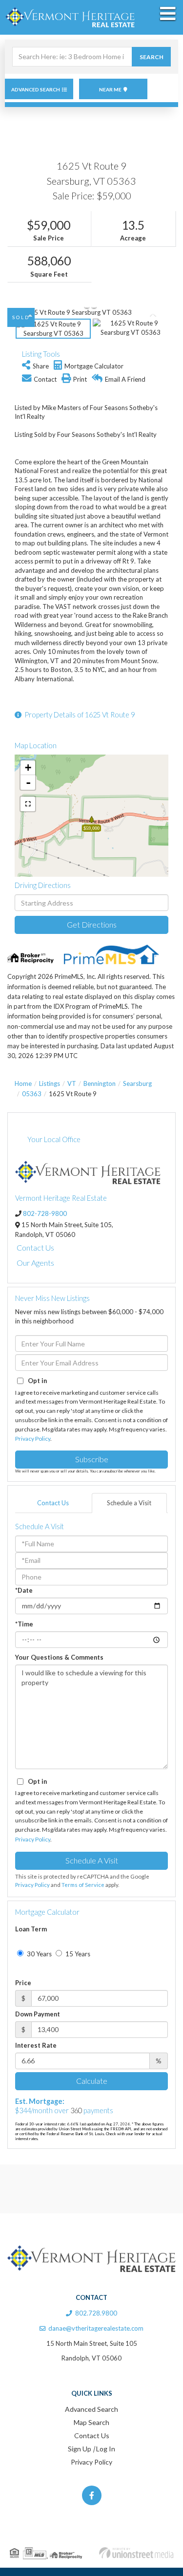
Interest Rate (36, 2045)
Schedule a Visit (129, 1503)
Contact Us (35, 1247)
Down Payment (38, 2014)
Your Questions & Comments (59, 1657)
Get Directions (92, 924)
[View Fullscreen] (28, 804)
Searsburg (137, 1083)
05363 (32, 1094)
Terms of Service (83, 1885)
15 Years (77, 1954)
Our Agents (35, 1263)
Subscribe (92, 1459)
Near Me (110, 89)
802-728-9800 (45, 1213)
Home (23, 1083)
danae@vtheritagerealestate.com (96, 2328)
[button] (151, 57)
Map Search (91, 2422)
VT (72, 1083)
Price (23, 1983)
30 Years (39, 1954)
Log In (106, 2449)
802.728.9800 (96, 2313)
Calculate (92, 2081)
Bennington (100, 1083)
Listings (50, 1083)
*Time (24, 1624)
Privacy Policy (33, 1439)
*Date (24, 1590)
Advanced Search (36, 89)
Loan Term (31, 1929)
